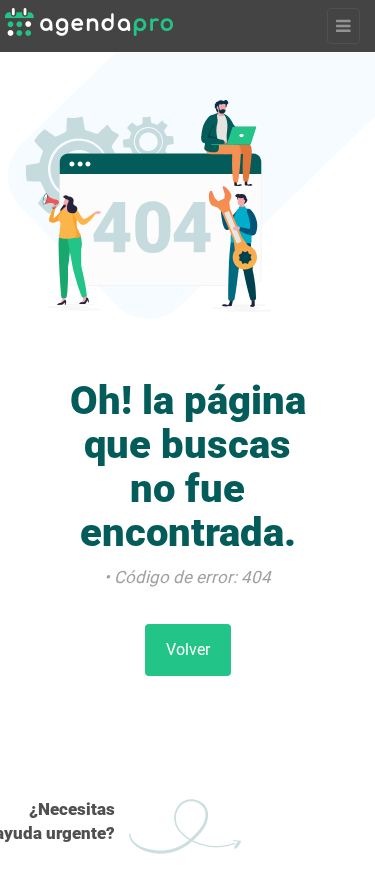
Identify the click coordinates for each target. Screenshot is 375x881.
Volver (188, 649)
